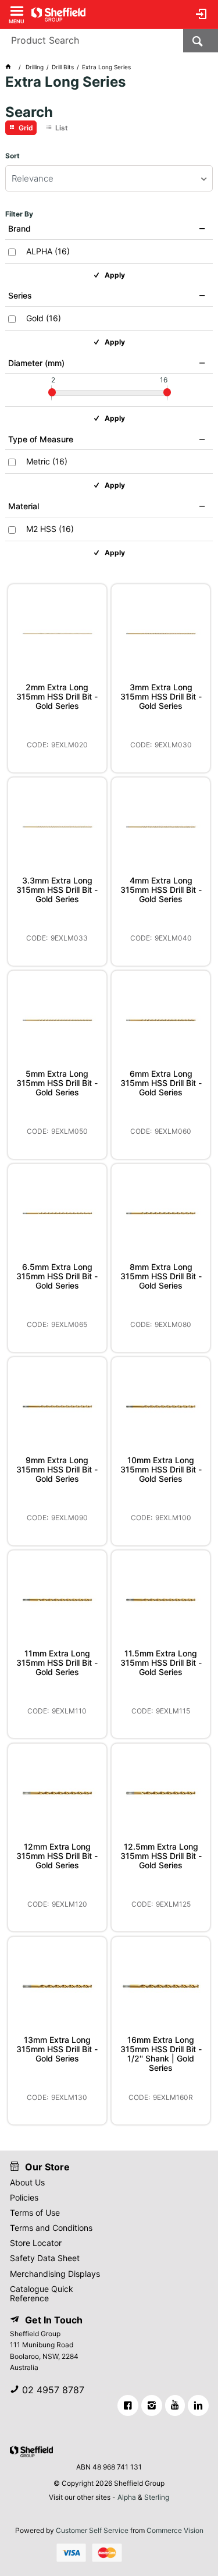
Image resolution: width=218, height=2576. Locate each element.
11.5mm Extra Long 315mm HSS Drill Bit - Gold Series (161, 1663)
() (48, 251)
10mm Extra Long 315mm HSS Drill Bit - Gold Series (161, 1470)
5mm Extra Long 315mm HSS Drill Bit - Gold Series (57, 1083)
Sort (12, 156)
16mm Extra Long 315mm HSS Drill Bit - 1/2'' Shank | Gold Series (161, 2054)
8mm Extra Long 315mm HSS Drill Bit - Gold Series (161, 1276)
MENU (17, 21)
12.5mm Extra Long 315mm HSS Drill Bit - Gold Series (161, 1856)
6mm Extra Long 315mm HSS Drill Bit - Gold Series (161, 1083)
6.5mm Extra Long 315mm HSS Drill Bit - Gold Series (57, 1276)
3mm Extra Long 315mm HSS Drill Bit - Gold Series (161, 697)
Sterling (157, 2497)
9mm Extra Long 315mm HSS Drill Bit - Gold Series (57, 1470)
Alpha (127, 2497)
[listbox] (109, 178)
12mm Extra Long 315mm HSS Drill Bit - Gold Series (57, 1856)
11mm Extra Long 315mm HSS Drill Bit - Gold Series (57, 1663)
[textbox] (92, 41)
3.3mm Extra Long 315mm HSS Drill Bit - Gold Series (57, 890)
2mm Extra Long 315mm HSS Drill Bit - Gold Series (57, 697)
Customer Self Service (92, 2530)
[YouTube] (175, 2405)
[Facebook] (128, 2405)
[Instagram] (152, 2405)
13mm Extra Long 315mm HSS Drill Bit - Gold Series (57, 2049)
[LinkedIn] (198, 2405)
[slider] (52, 392)
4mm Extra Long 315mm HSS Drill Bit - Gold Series (161, 890)
